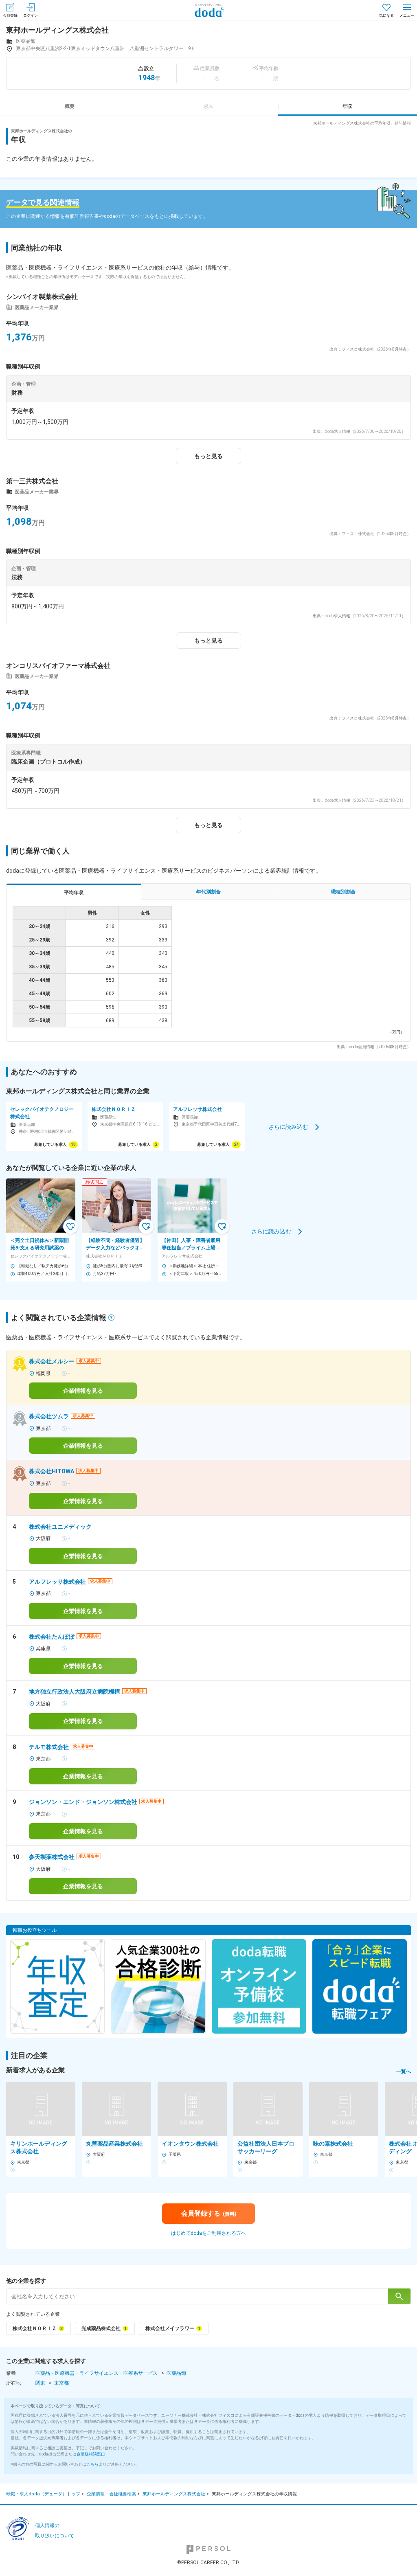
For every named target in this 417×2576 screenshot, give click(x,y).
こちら (92, 2464)
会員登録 (10, 15)
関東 (40, 2383)
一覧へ (404, 2071)
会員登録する (209, 2213)
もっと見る (208, 456)
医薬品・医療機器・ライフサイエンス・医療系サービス (97, 2373)
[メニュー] (407, 10)
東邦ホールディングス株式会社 (174, 2494)
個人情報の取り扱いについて (55, 2531)
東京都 (61, 2383)
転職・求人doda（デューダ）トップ (43, 2494)
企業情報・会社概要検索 (111, 2494)
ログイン (31, 15)
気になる (386, 15)
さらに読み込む (288, 1126)
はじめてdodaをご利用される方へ (208, 2233)
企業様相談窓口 (91, 2454)
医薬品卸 (176, 2373)
